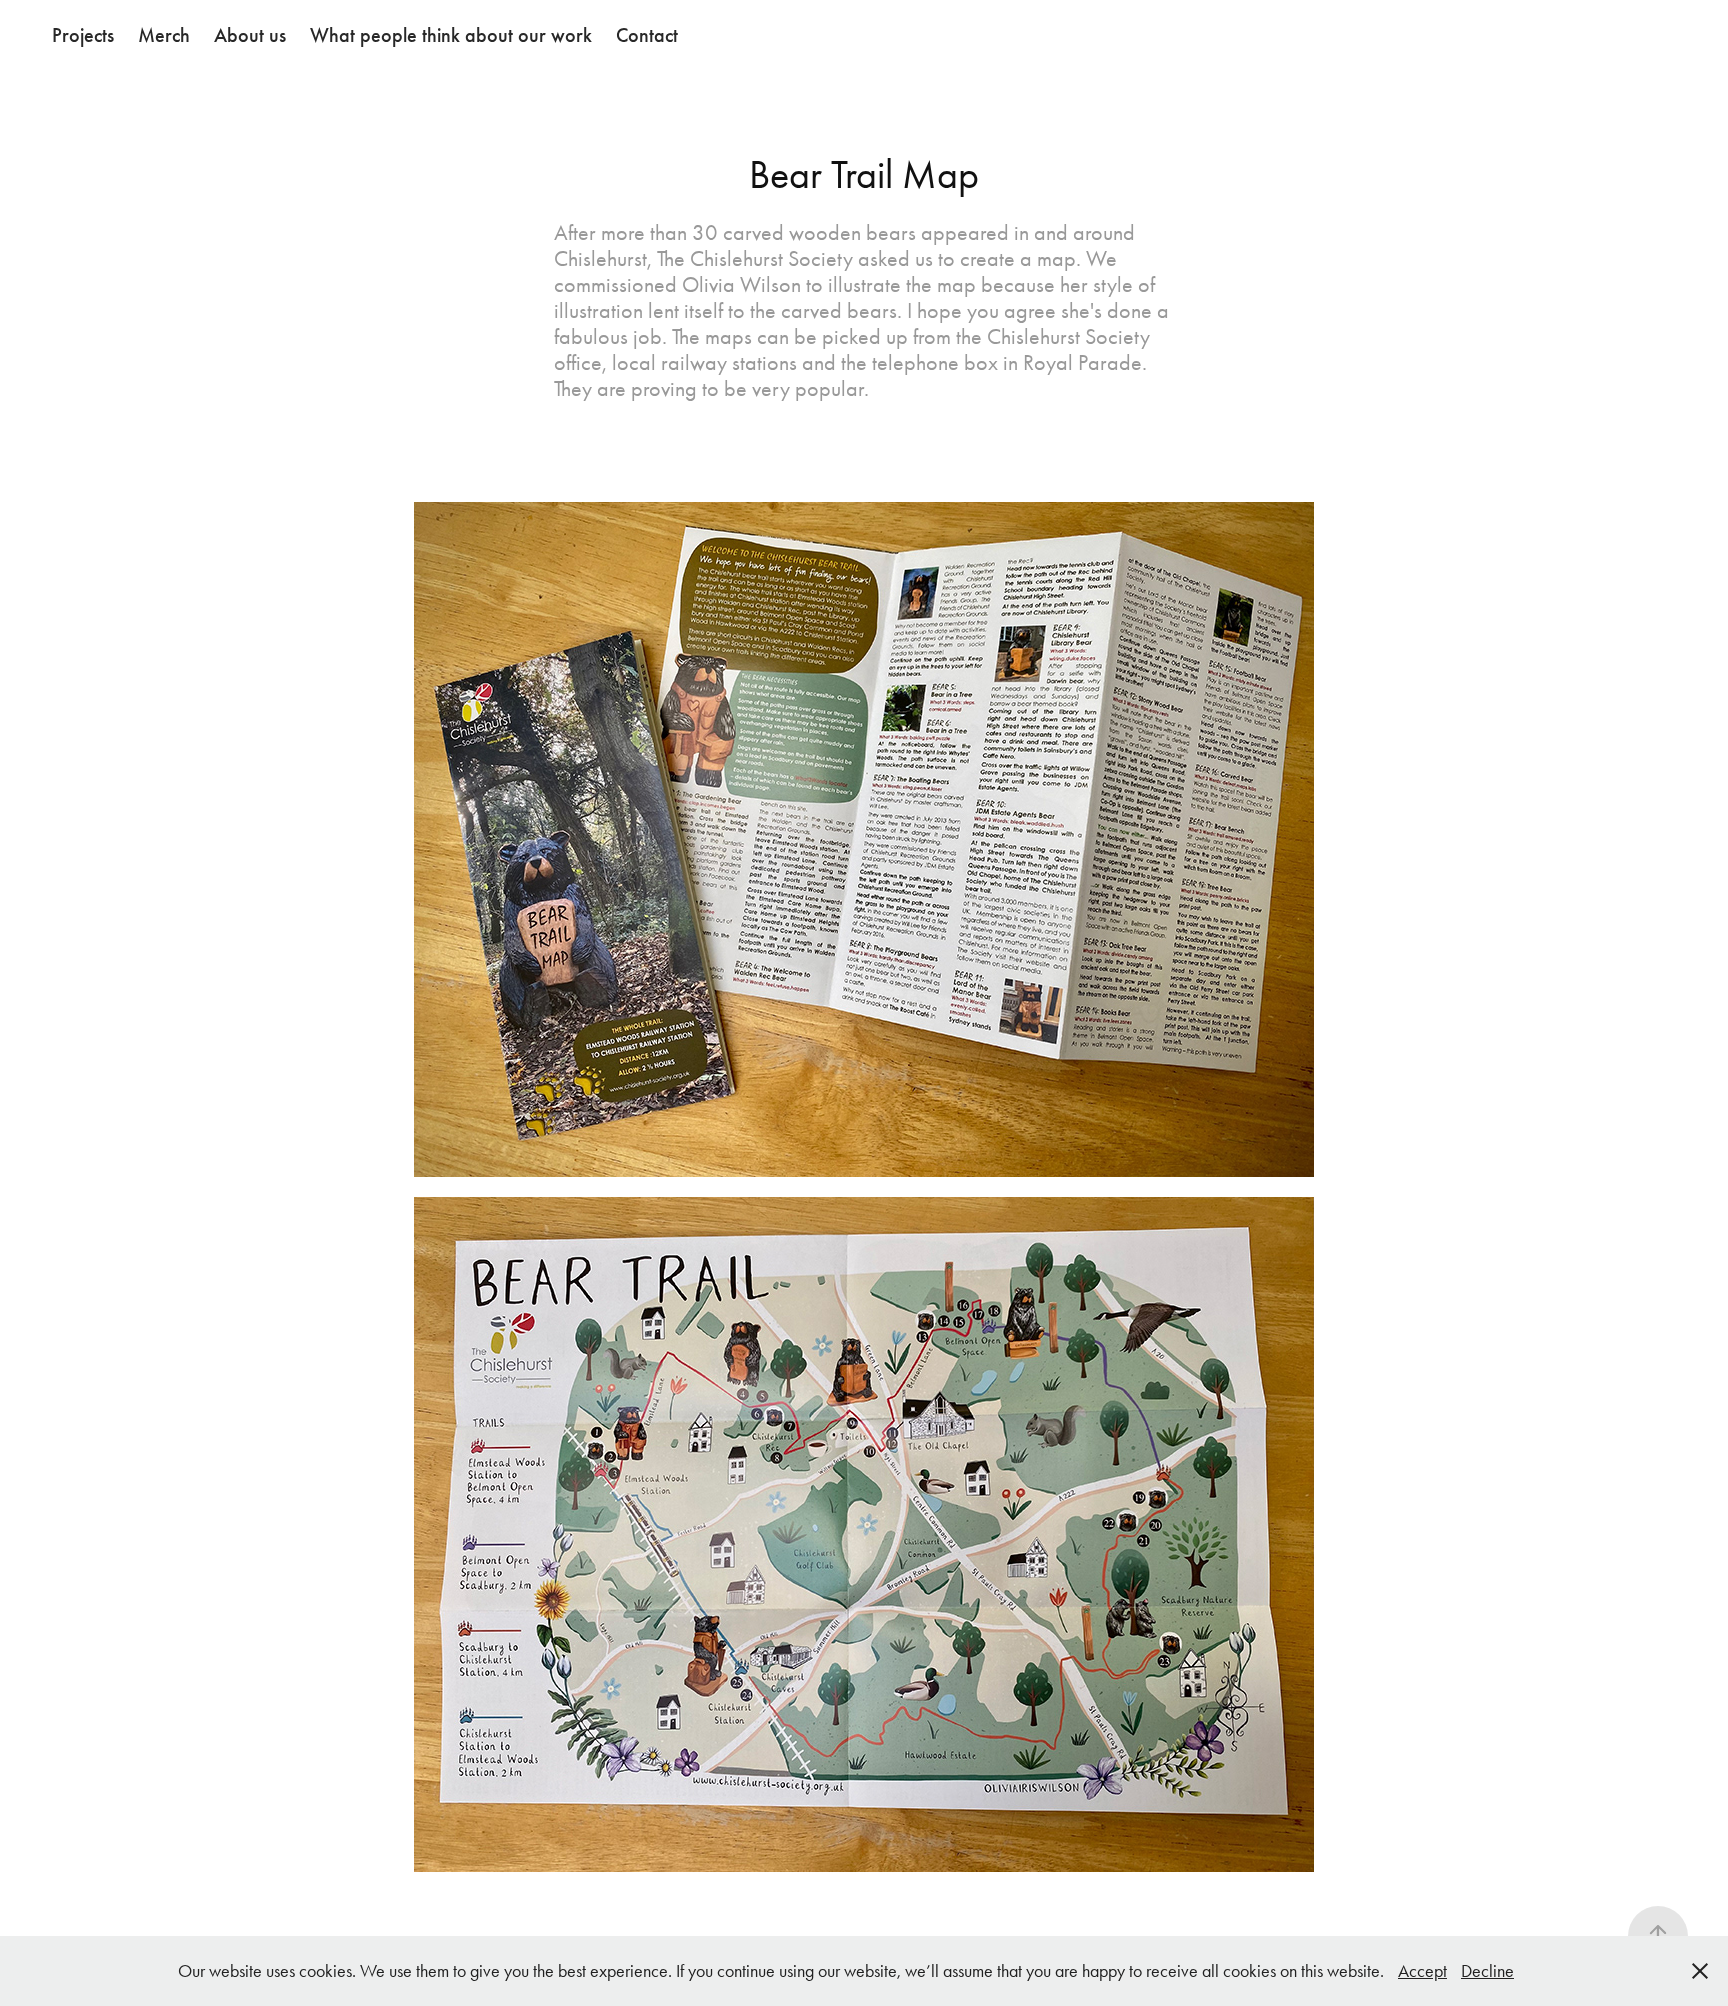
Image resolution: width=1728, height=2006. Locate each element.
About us (250, 35)
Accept (1422, 1971)
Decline (1487, 1971)
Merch (164, 35)
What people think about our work (451, 35)
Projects (83, 35)
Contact (647, 35)
